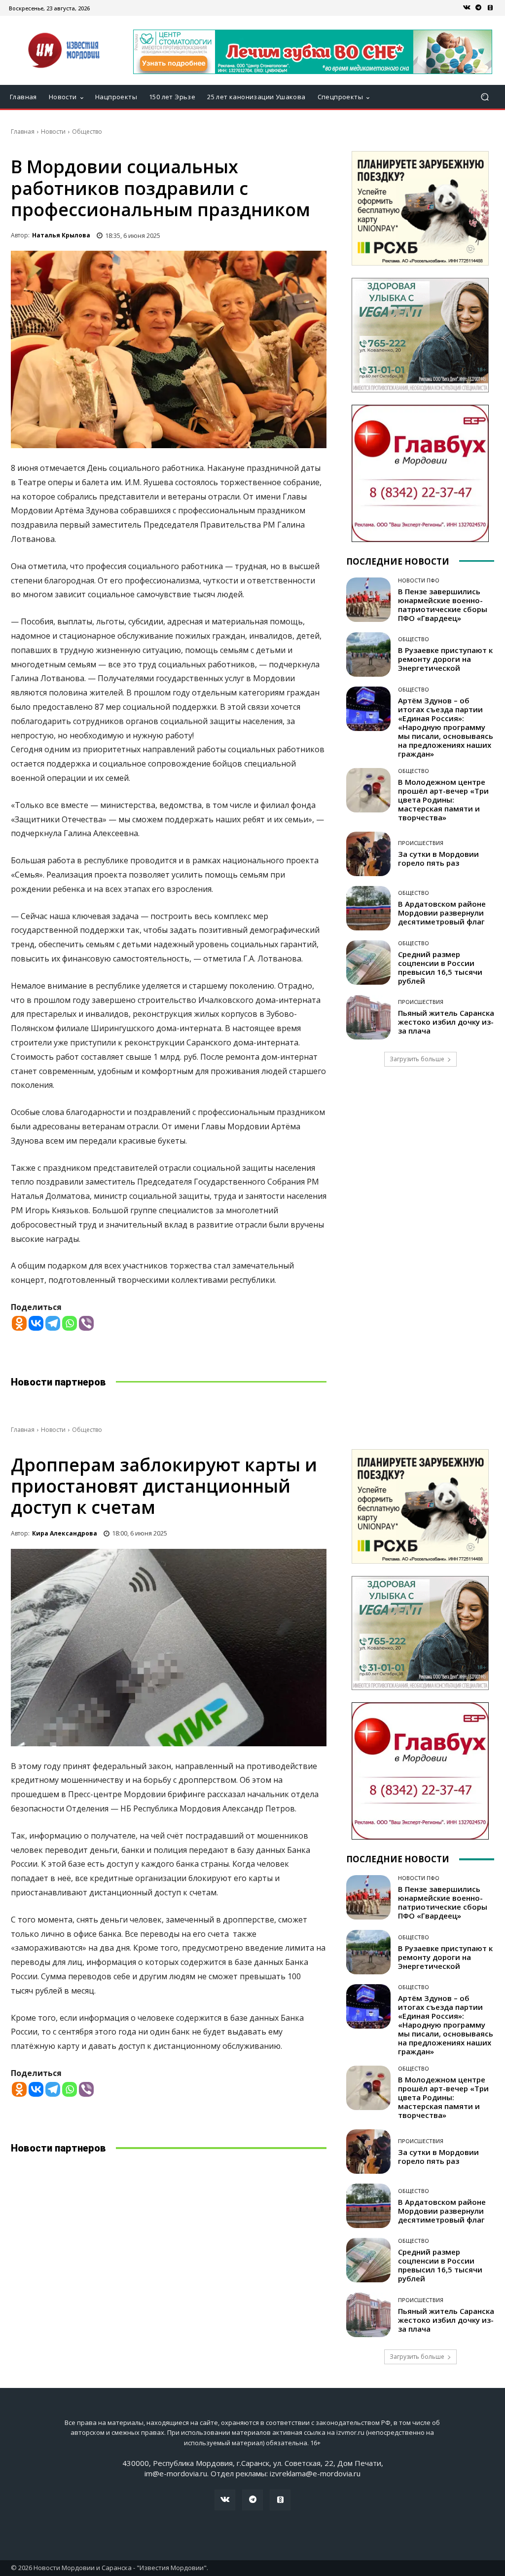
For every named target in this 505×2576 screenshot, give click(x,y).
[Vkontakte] (36, 1323)
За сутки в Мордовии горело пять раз (438, 858)
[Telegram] (478, 8)
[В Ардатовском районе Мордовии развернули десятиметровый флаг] (368, 908)
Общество (87, 132)
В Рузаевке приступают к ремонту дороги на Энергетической (445, 659)
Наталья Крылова (61, 235)
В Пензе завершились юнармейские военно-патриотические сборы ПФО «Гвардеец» (443, 605)
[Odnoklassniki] (19, 1323)
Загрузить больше (417, 1059)
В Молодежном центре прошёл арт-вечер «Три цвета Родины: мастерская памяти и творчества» (443, 800)
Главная (23, 132)
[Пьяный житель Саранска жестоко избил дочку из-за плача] (368, 1017)
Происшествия (421, 843)
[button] (485, 97)
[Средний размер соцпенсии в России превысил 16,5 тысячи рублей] (368, 962)
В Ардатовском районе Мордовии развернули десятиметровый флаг (442, 913)
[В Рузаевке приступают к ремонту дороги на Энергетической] (368, 654)
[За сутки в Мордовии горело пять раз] (368, 854)
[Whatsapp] (70, 1323)
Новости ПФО (419, 580)
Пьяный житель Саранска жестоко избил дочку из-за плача (446, 1022)
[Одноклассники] (490, 8)
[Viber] (86, 1323)
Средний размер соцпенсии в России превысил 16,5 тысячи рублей (440, 967)
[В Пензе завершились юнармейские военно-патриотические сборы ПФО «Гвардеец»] (368, 600)
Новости (53, 132)
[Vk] (467, 8)
